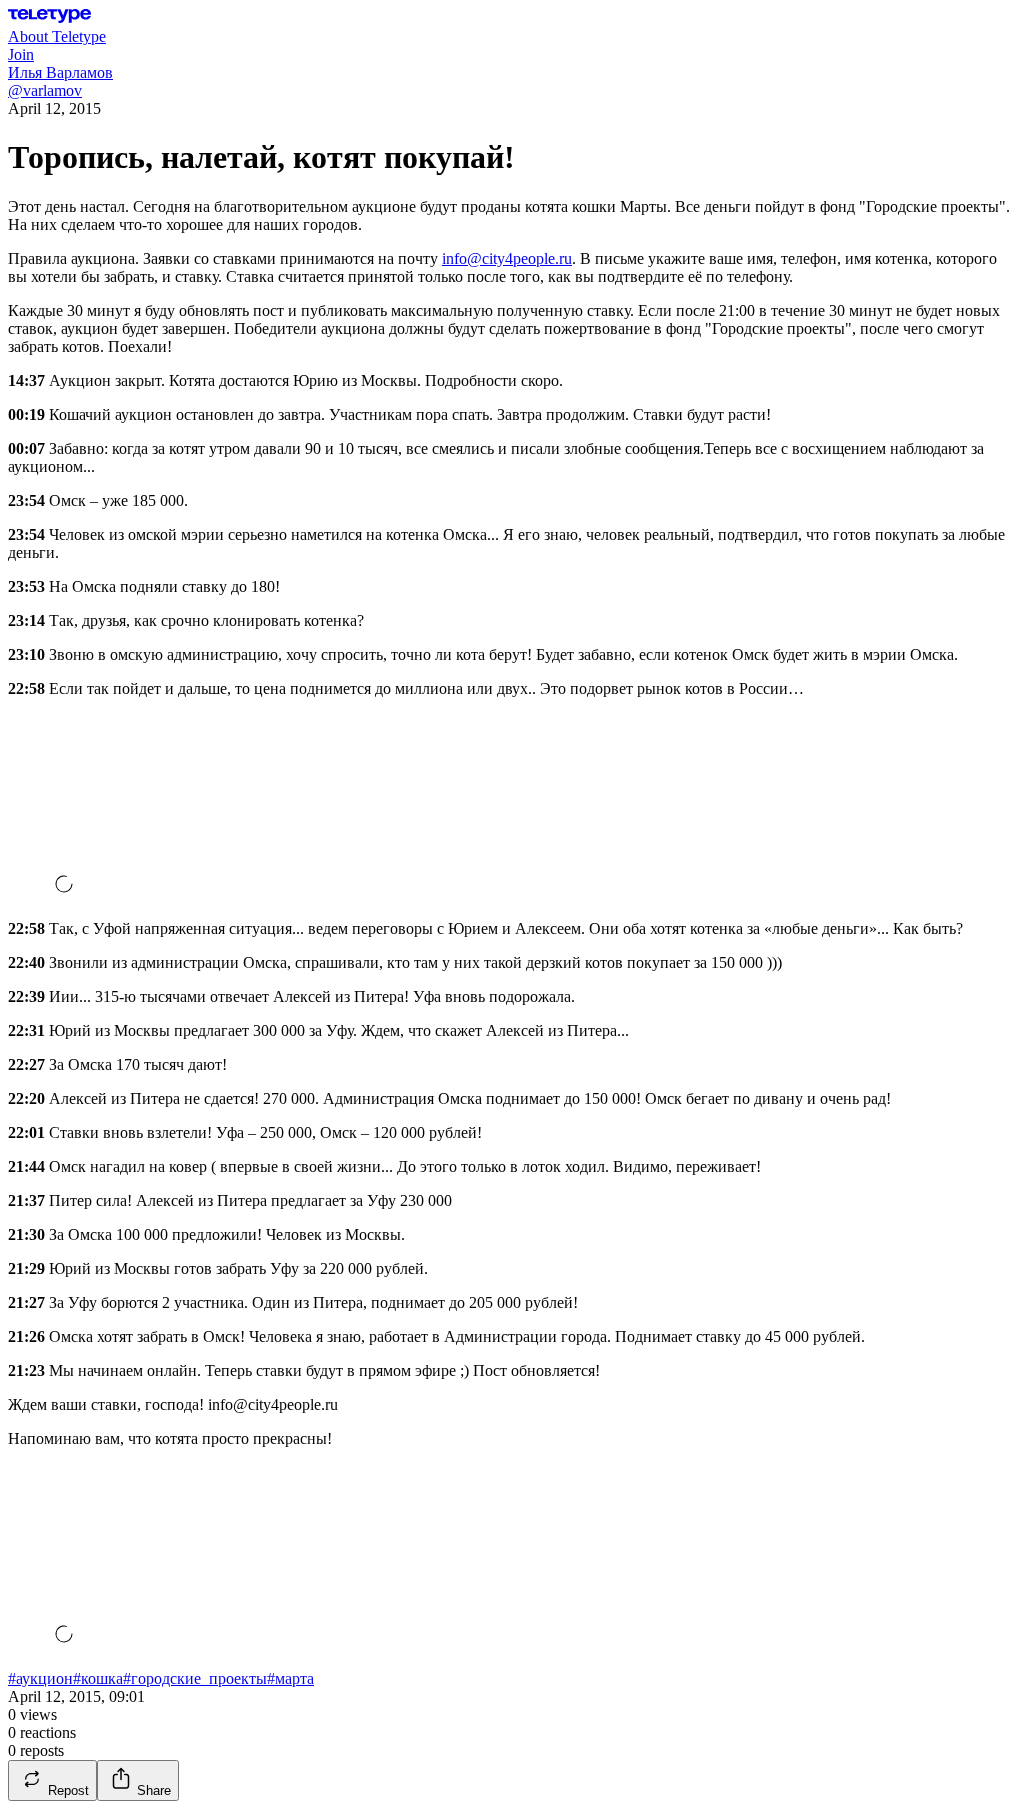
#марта (290, 1678)
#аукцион (40, 1678)
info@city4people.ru (507, 258)
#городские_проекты (195, 1678)
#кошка (98, 1678)
